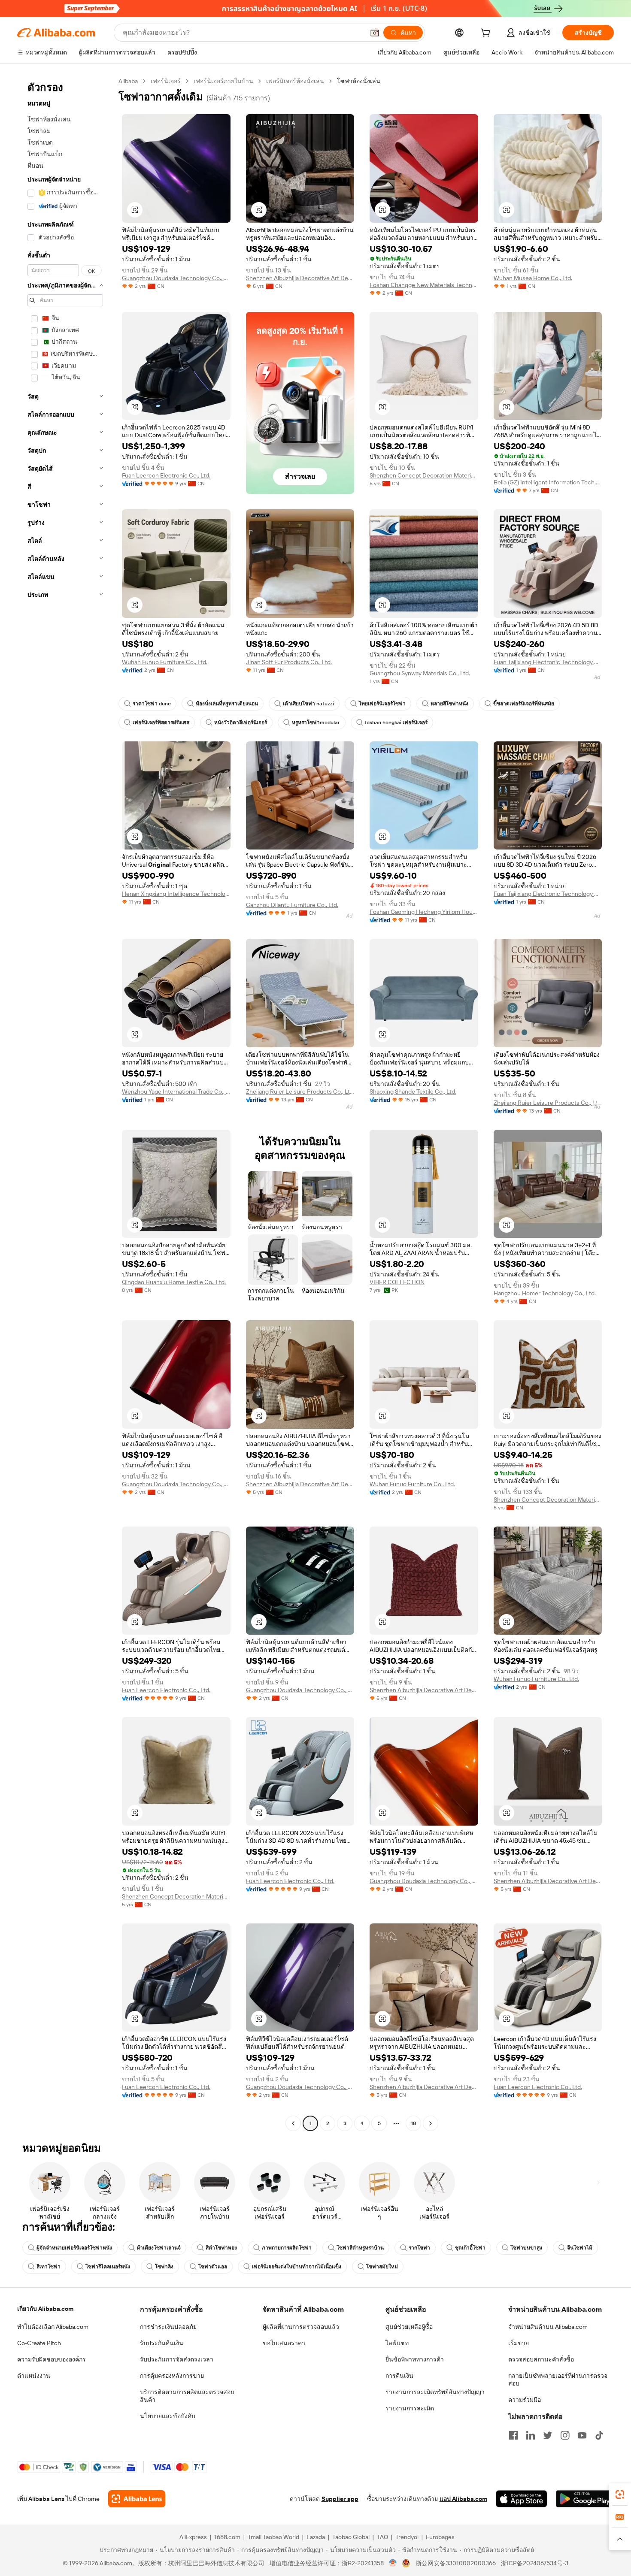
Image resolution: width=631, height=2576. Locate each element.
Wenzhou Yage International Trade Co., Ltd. (176, 1091)
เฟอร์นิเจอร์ (166, 81)
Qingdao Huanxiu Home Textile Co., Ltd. (174, 1282)
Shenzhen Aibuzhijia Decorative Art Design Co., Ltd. (300, 278)
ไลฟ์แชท (397, 2343)
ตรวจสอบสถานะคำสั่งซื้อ (541, 2359)
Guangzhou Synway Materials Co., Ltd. (420, 673)
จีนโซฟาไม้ (580, 2248)
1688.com (227, 2537)
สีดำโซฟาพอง (221, 2248)
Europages (440, 2537)
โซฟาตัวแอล (213, 2267)
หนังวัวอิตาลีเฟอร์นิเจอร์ (241, 723)
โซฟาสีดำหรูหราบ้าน (360, 2248)
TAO (382, 2537)
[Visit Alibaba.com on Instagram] (565, 2435)
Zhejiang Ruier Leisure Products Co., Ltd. (300, 1091)
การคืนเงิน (399, 2376)
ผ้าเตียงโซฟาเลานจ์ (159, 2248)
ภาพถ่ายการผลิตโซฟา (287, 2248)
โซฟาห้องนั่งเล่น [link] (359, 81)
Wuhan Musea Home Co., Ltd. (533, 278)
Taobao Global (351, 2537)
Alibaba (128, 81)
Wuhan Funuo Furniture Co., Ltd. (165, 662)
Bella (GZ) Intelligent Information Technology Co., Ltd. (548, 482)
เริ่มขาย (519, 2343)
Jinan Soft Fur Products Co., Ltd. (289, 662)
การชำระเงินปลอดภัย (168, 2327)
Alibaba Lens (46, 2499)
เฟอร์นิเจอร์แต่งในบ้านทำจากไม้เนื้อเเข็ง (297, 2267)
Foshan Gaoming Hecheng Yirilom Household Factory (424, 912)
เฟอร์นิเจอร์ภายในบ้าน (223, 81)
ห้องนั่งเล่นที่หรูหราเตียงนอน (227, 704)
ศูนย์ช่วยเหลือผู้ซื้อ (409, 2327)
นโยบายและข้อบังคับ (168, 2416)
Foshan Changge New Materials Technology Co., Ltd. (424, 285)
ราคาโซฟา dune (152, 704)
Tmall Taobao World (273, 2537)
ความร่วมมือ (525, 2400)
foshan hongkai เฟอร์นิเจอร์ (396, 723)
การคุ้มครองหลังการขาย (172, 2376)
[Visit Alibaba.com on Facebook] (513, 2435)
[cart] (487, 34)
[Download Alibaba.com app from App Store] (522, 2499)
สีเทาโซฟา (49, 2267)
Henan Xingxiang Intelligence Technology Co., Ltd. (176, 894)
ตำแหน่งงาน (34, 2376)
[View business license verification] (393, 2563)
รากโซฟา (419, 2248)
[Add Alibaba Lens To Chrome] (137, 2499)
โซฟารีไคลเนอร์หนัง (108, 2267)
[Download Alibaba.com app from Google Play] (585, 2499)
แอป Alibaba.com (463, 2499)
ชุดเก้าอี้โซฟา (470, 2248)
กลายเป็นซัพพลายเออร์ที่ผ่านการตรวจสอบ (558, 2379)
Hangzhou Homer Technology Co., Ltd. (545, 1293)
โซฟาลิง (164, 2267)
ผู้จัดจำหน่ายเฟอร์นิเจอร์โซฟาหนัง (74, 2248)
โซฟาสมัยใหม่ (382, 2267)
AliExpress (193, 2537)
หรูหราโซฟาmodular (316, 723)
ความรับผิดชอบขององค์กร (52, 2359)
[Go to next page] (431, 2123)
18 (413, 2123)
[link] (620, 2494)
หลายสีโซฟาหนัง (449, 704)
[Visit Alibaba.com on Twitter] (548, 2435)
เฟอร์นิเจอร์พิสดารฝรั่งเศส (161, 723)
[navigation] (65, 1103)
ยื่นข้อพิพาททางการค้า (415, 2359)
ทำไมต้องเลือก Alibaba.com (53, 2327)
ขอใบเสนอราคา (284, 2343)
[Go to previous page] (293, 2123)
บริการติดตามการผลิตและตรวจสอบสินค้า (187, 2396)
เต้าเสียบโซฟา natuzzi (308, 704)
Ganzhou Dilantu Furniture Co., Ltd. (292, 905)
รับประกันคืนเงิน (162, 2343)
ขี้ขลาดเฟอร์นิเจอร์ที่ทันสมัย (524, 704)
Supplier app (340, 2499)
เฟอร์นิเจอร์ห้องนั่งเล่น (295, 81)
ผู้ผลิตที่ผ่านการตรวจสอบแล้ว (301, 2327)
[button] (375, 33)
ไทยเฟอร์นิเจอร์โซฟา (382, 704)
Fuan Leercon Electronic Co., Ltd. (166, 475)
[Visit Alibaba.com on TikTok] (599, 2435)
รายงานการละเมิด (410, 2408)
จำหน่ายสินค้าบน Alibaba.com (548, 2327)
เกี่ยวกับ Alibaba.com (45, 2309)
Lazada (316, 2537)
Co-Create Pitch (39, 2343)
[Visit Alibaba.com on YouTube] (582, 2435)
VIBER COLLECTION (397, 1282)
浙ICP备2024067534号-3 (535, 2563)
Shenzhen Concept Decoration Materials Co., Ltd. (424, 475)
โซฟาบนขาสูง (526, 2248)
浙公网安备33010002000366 (456, 2563)
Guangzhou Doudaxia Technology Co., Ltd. (176, 278)
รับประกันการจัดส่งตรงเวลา (177, 2359)
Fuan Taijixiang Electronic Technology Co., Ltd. (548, 662)
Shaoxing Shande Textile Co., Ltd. (413, 1091)
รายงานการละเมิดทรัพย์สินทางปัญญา (435, 2392)
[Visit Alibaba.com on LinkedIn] (531, 2435)
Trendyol (407, 2537)
